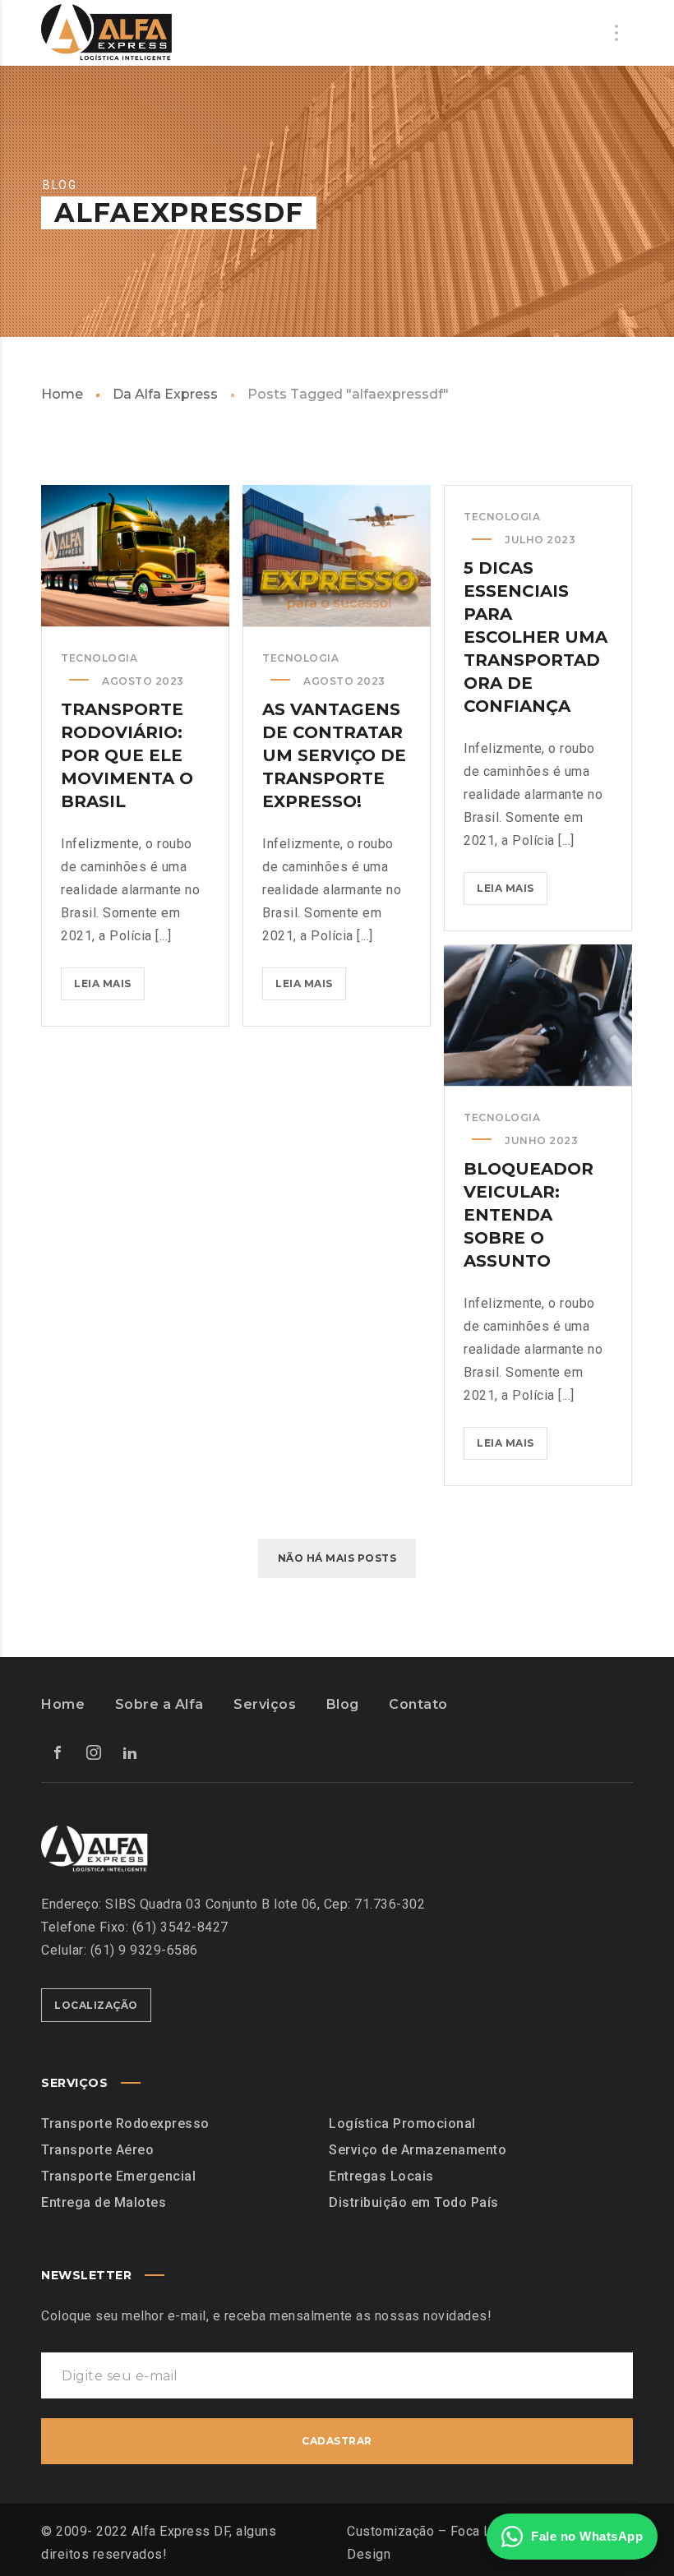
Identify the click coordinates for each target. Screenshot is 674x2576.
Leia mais (109, 988)
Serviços (265, 1704)
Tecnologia (99, 658)
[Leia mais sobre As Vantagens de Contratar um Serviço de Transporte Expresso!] (337, 556)
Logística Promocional (402, 2124)
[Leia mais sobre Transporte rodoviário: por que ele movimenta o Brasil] (136, 556)
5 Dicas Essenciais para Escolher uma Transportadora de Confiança (536, 637)
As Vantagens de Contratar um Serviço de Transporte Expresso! (334, 755)
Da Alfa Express (165, 394)
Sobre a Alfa (159, 1704)
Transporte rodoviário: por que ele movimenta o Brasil (127, 755)
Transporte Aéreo (97, 2150)
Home (62, 394)
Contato (418, 1704)
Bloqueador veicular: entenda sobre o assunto (529, 1215)
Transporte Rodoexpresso (125, 2124)
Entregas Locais (381, 2176)
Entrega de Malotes (104, 2202)
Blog (343, 1704)
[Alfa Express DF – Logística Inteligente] (106, 33)
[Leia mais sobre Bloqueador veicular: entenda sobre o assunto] (538, 1015)
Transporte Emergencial (118, 2176)
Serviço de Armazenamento (418, 2150)
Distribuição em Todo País (414, 2202)
